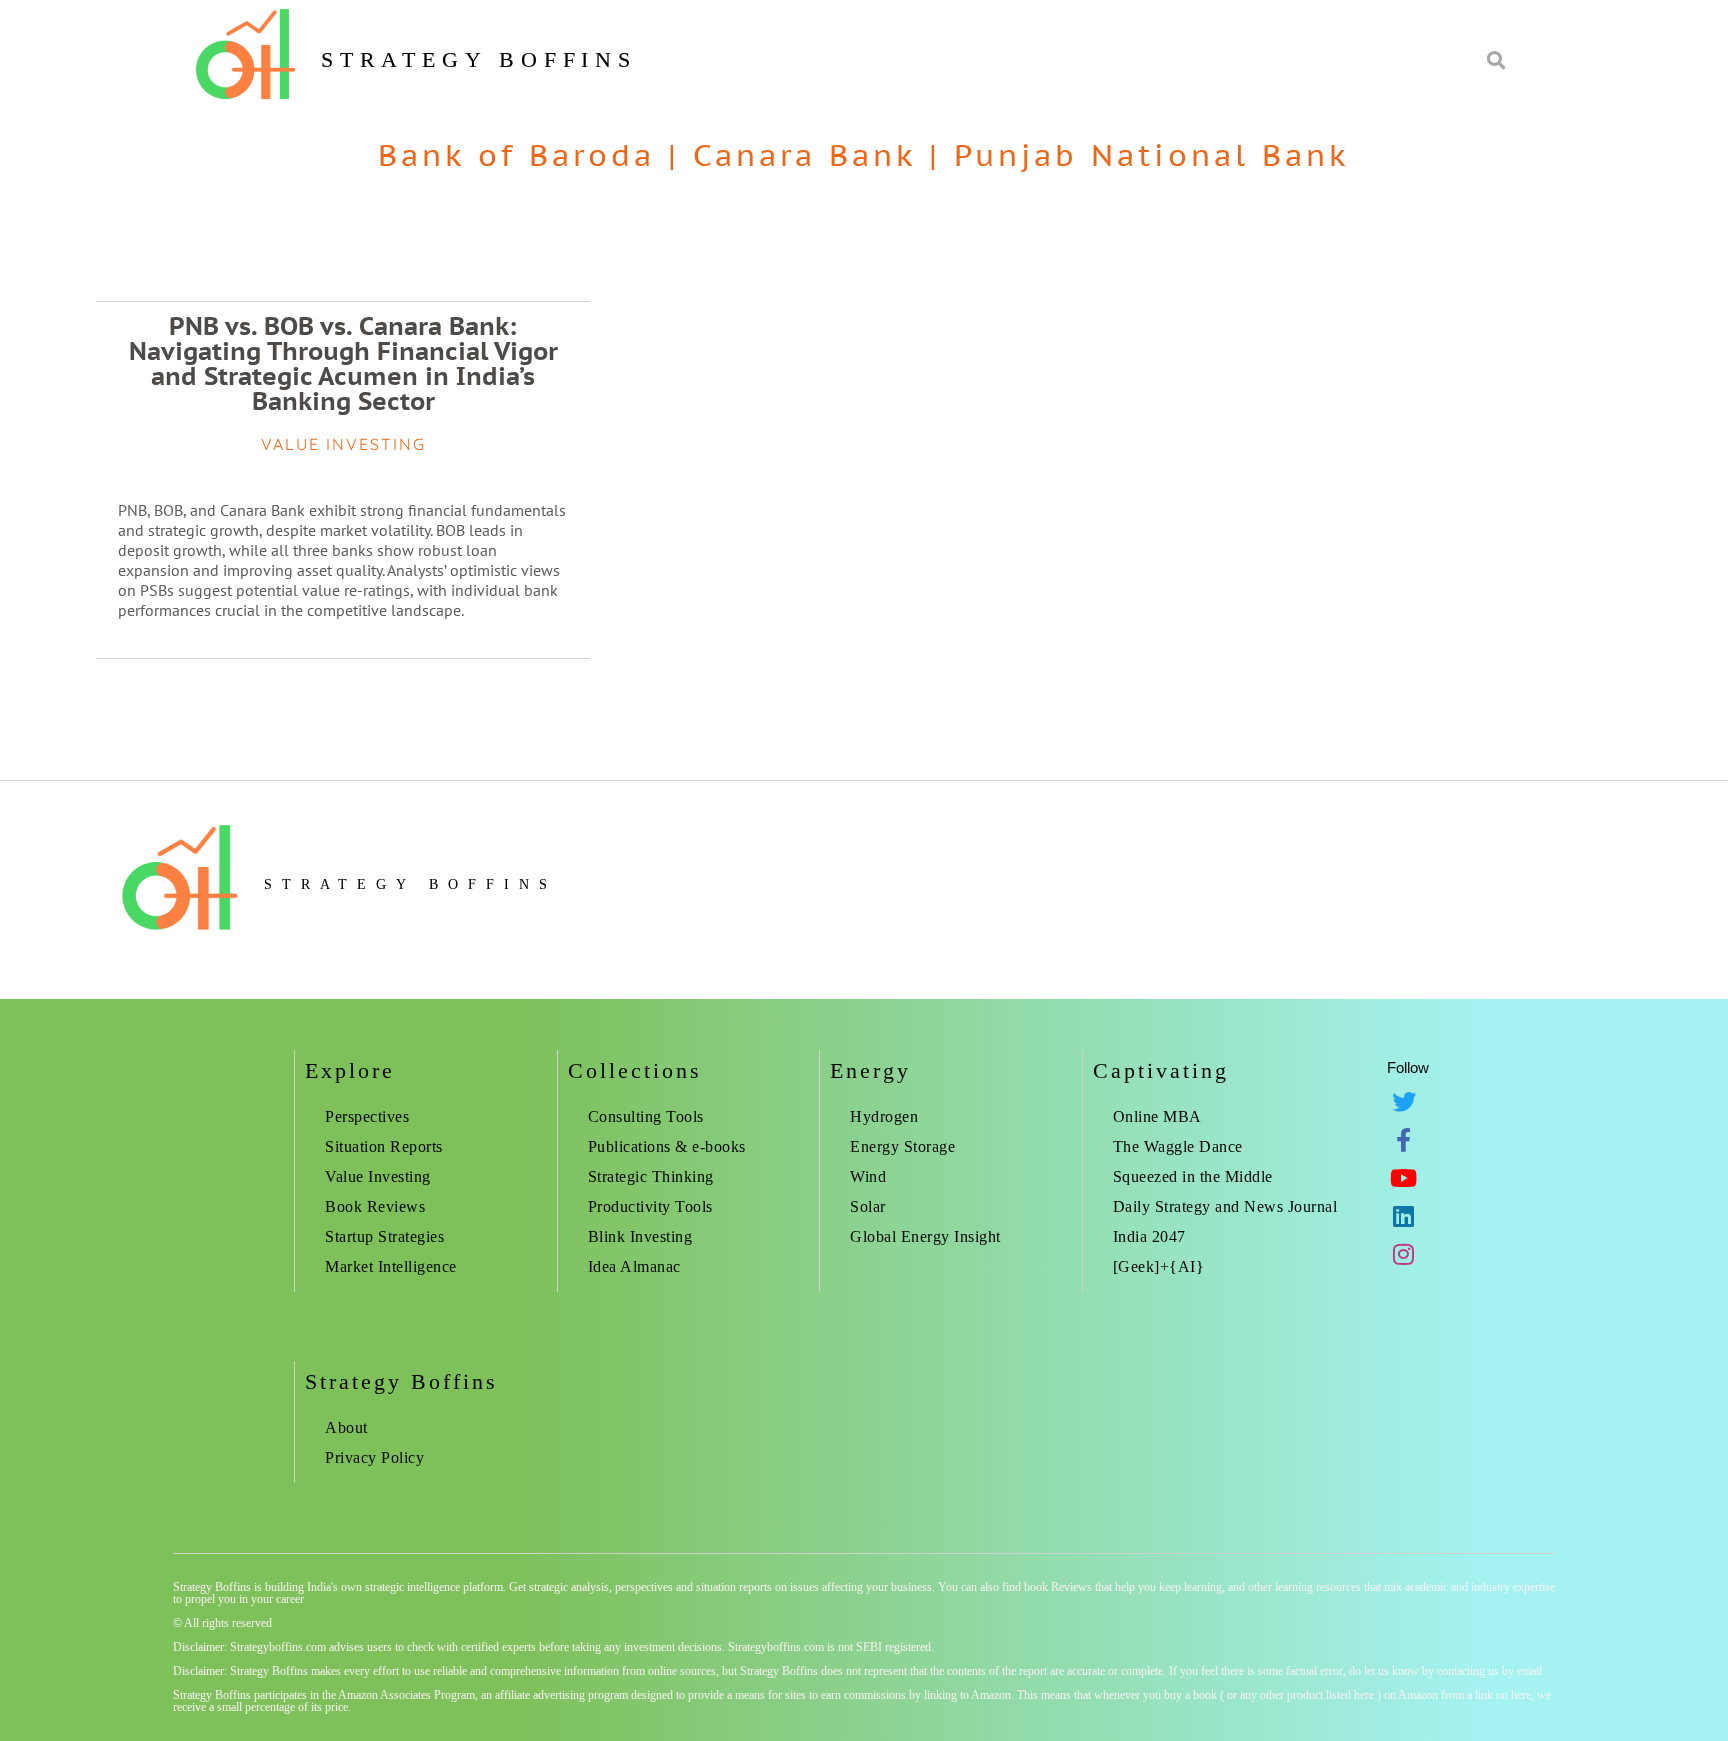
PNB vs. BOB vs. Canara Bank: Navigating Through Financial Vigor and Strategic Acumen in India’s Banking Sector (343, 363)
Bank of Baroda (516, 154)
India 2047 (1149, 1236)
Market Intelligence (391, 1266)
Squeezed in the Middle (1193, 1176)
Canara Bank (804, 154)
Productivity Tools (650, 1206)
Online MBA (1157, 1116)
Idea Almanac (634, 1266)
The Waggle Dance (1178, 1146)
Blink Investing (640, 1236)
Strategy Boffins (479, 59)
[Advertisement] (1411, 330)
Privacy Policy (374, 1457)
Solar (868, 1206)
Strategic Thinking (651, 1176)
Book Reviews (375, 1206)
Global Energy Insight (925, 1236)
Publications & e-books (667, 1146)
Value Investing (378, 1176)
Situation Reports (384, 1146)
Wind (868, 1176)
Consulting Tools (646, 1116)
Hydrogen (884, 1116)
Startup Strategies (384, 1236)
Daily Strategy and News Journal (1225, 1206)
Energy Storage (902, 1146)
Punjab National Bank (1152, 154)
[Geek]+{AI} (1159, 1266)
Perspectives (367, 1116)
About (346, 1427)
